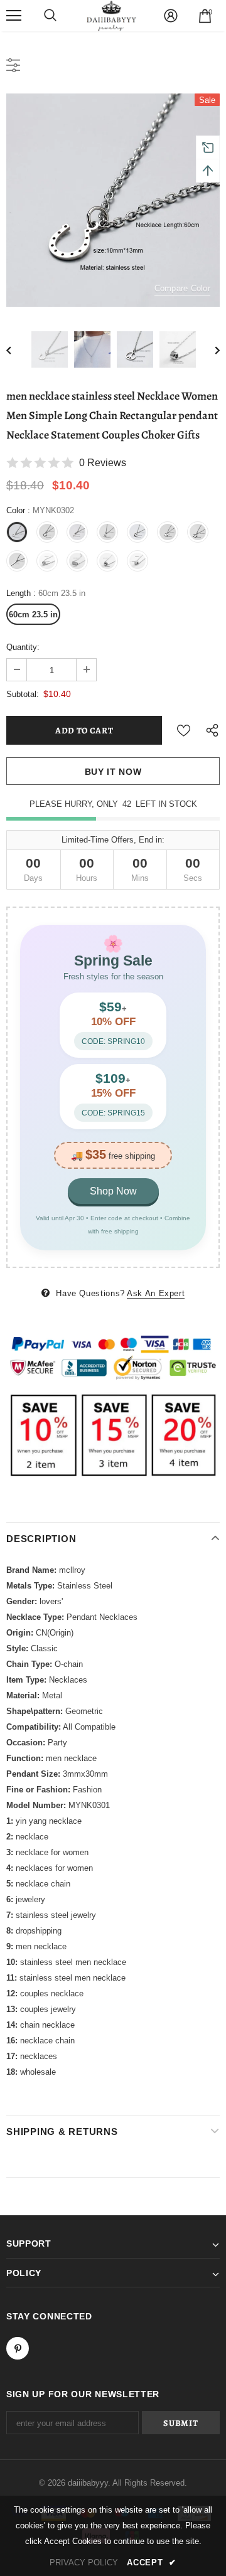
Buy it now (113, 772)
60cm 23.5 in (33, 615)
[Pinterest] (18, 2348)
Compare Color (182, 288)
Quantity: (23, 647)
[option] (113, 200)
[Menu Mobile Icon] (14, 16)
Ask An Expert (156, 1293)
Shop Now (113, 1191)
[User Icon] (171, 16)
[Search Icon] (50, 16)
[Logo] (112, 16)
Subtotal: (23, 694)
